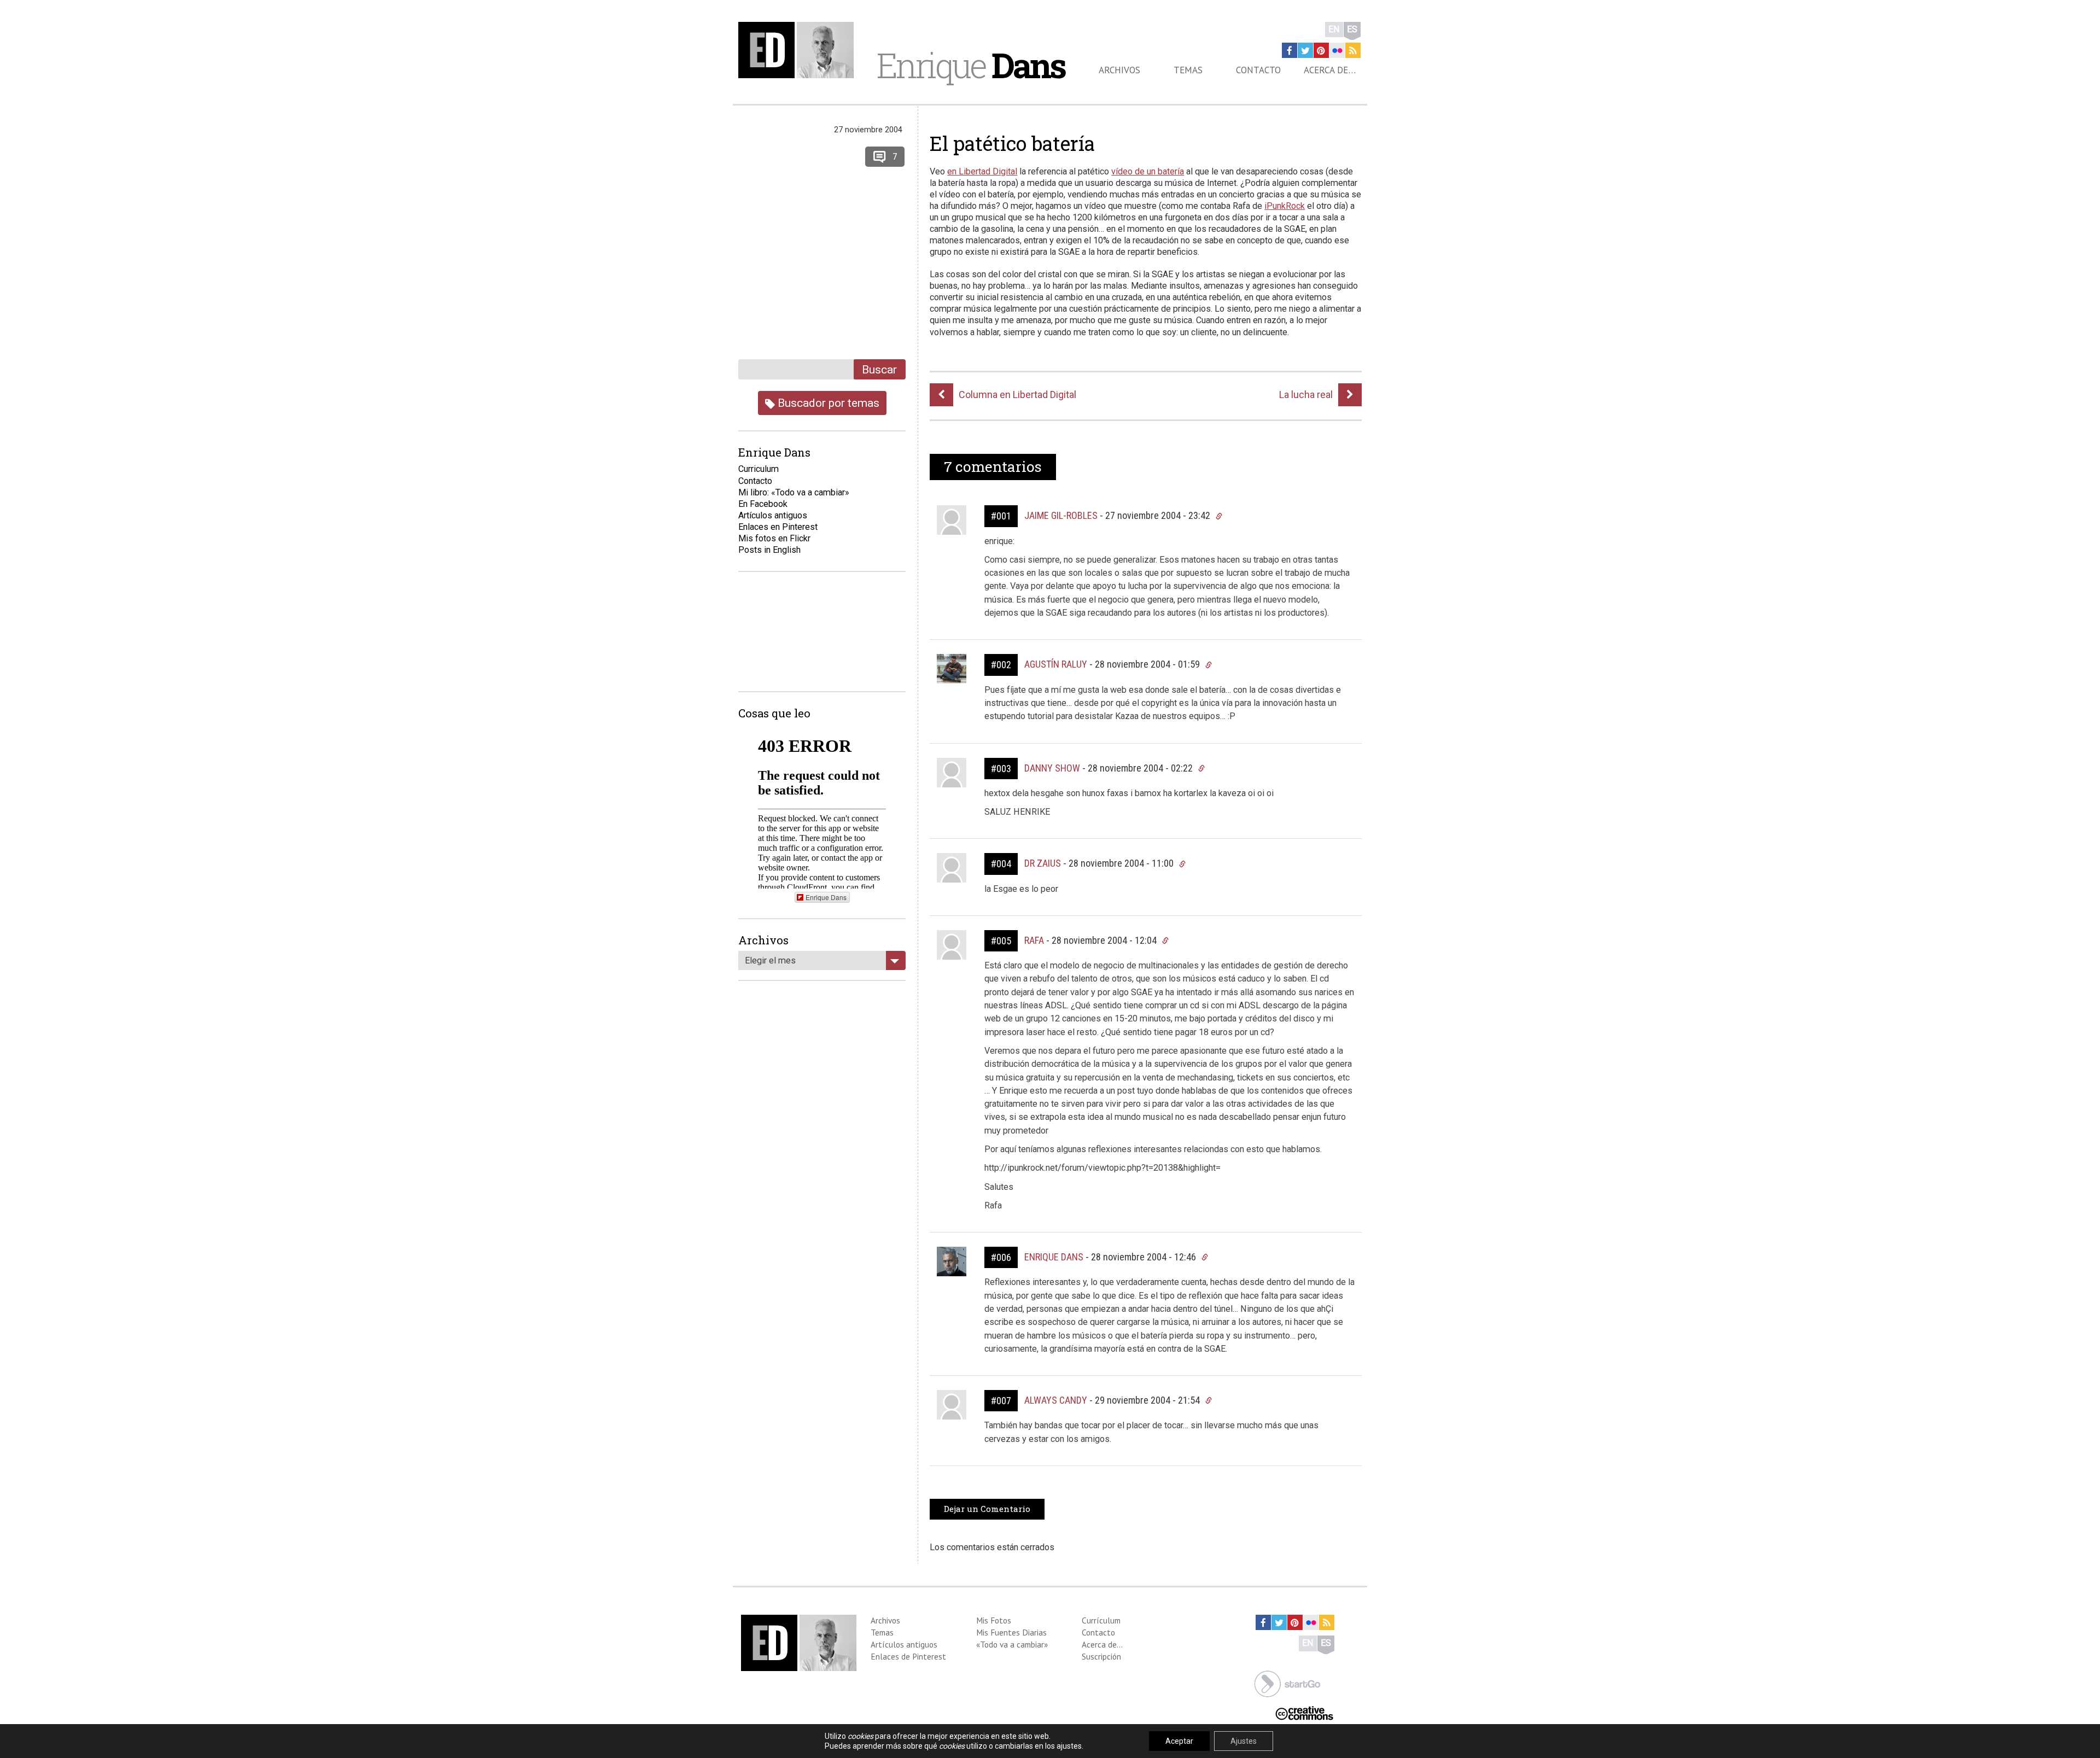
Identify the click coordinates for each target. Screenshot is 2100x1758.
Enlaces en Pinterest (778, 527)
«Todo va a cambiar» (1012, 1644)
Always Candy (1056, 1400)
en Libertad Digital (982, 171)
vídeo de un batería (1148, 171)
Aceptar (1179, 1741)
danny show (1052, 768)
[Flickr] (1337, 50)
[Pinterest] (1321, 50)
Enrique (971, 65)
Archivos (1119, 70)
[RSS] (1353, 50)
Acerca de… (1330, 70)
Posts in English (769, 550)
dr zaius (1043, 863)
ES (1352, 29)
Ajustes (1244, 1741)
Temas (1188, 70)
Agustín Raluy (1056, 664)
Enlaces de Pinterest (908, 1656)
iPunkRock (1285, 206)
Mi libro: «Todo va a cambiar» (794, 492)
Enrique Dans (1054, 1257)
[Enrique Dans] (799, 50)
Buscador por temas (827, 403)
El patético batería (1012, 143)
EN (1334, 29)
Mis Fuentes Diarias (1011, 1632)
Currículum (1101, 1620)
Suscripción (1101, 1656)
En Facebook (763, 504)
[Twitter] (1305, 50)
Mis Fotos (994, 1620)
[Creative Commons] (1304, 1712)
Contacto (1258, 70)
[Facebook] (1290, 50)
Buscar (879, 369)
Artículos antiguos (773, 515)
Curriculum (759, 469)
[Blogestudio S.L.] (1287, 1683)
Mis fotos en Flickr (774, 538)
